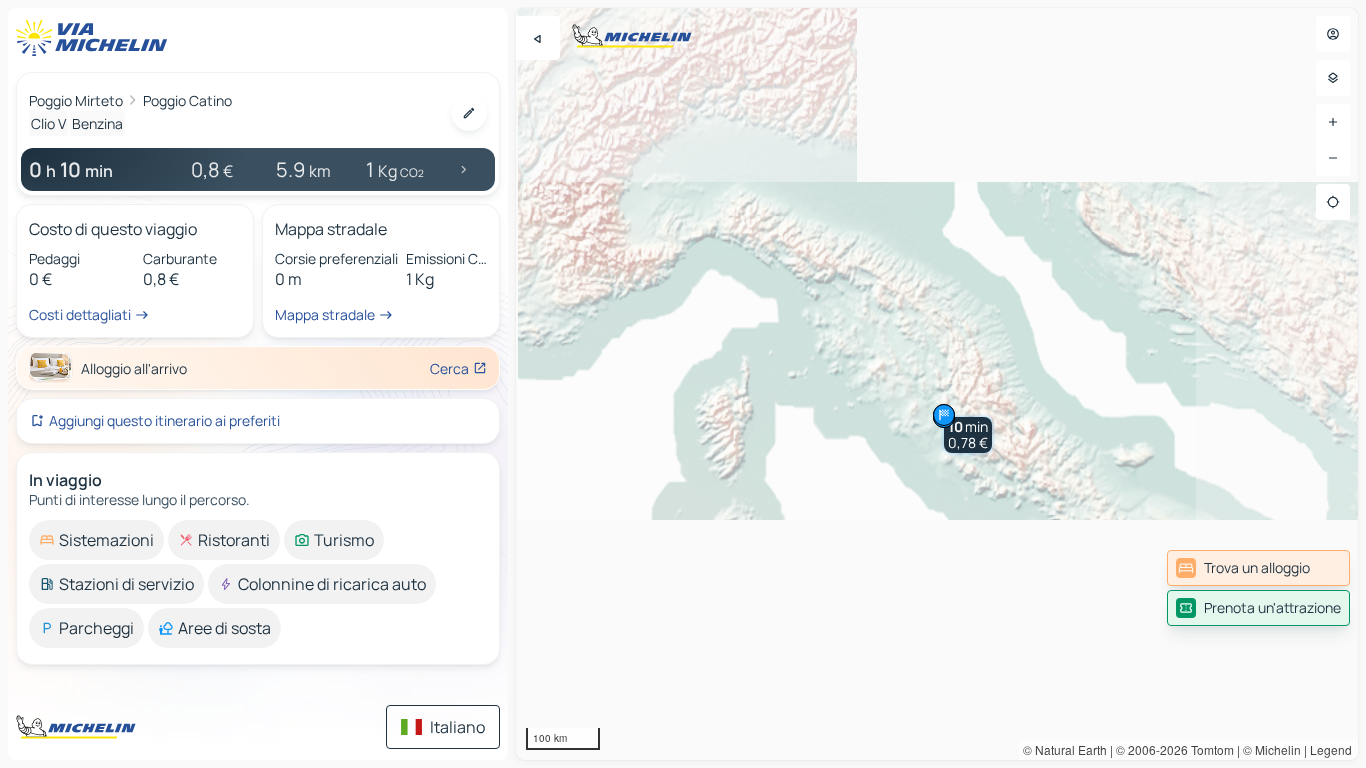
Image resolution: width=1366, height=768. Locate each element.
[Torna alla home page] (96, 38)
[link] (1258, 568)
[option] (96, 540)
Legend (1331, 749)
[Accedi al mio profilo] (1333, 34)
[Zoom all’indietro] (1333, 158)
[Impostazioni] (1333, 78)
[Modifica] (469, 113)
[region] (937, 384)
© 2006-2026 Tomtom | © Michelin (1208, 749)
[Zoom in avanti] (1333, 122)
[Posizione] (1333, 202)
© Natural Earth (1065, 749)
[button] (968, 435)
